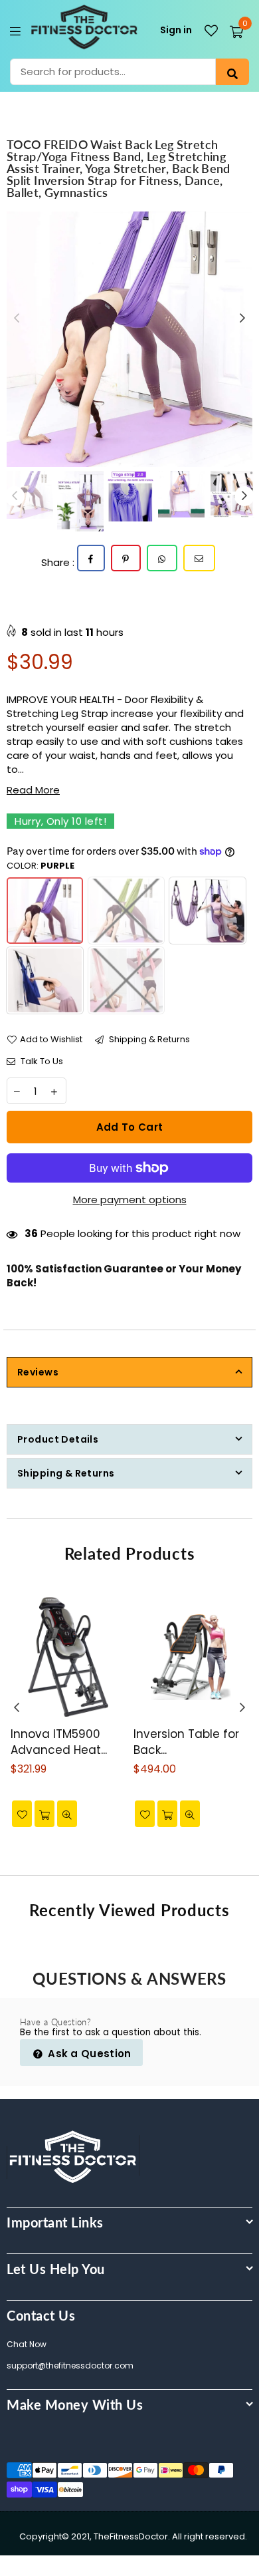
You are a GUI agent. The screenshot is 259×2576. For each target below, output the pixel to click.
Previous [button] (17, 319)
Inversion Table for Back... (186, 1742)
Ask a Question (88, 2054)
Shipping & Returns (148, 1040)
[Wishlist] (211, 31)
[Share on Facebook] (91, 558)
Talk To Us (41, 1062)
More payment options (130, 1200)
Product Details (58, 1439)
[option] (129, 339)
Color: (41, 866)
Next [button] (242, 319)
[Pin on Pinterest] (126, 558)
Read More (33, 790)
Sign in (176, 30)
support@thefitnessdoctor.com (70, 2365)
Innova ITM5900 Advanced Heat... (59, 1742)
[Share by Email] (199, 558)
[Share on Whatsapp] (162, 558)
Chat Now (27, 2344)
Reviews (38, 1372)
